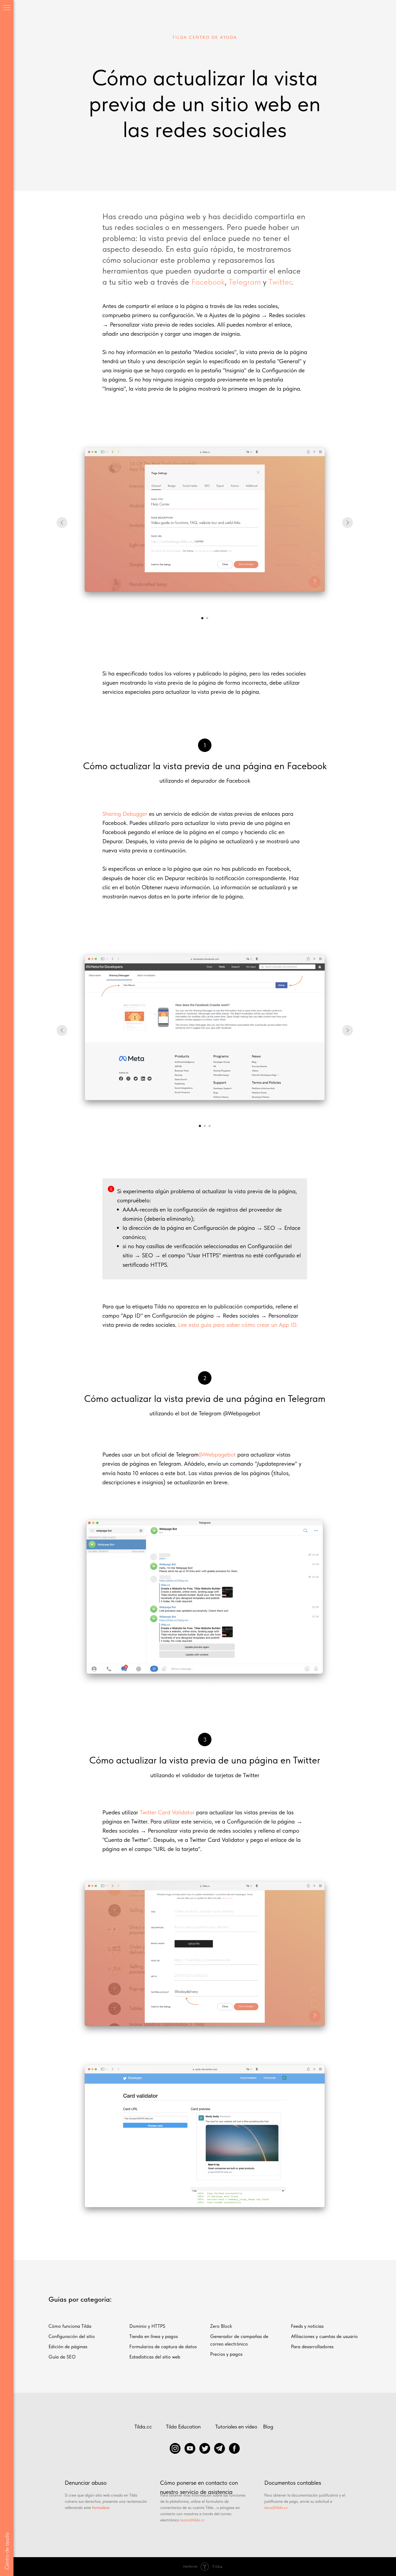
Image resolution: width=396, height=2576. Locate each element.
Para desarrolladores (312, 2346)
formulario (101, 2508)
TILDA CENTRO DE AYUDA (205, 37)
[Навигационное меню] (7, 8)
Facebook (208, 282)
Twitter (280, 282)
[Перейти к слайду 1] (202, 618)
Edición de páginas (68, 2346)
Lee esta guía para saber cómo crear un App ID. (238, 1325)
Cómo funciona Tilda (70, 2326)
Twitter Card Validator (167, 1812)
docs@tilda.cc (276, 2508)
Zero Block (221, 2326)
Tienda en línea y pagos (154, 2336)
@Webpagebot (217, 1454)
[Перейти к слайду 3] (210, 1126)
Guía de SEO (62, 2357)
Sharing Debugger (125, 814)
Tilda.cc (143, 2427)
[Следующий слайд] (348, 523)
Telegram (245, 282)
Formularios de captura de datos (163, 2346)
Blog (268, 2427)
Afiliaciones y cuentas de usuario (324, 2336)
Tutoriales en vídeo (236, 2427)
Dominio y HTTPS (147, 2326)
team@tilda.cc (192, 2520)
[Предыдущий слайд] (62, 523)
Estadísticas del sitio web (155, 2357)
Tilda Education (183, 2427)
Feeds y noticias (307, 2326)
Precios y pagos (226, 2354)
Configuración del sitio (72, 2336)
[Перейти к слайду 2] (207, 618)
